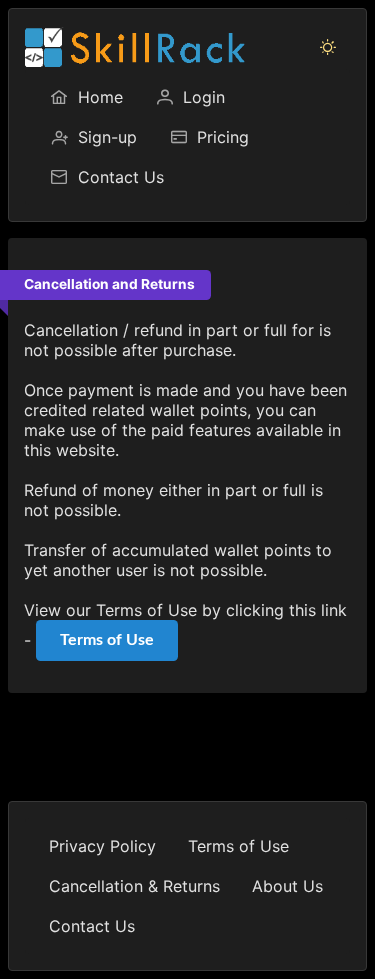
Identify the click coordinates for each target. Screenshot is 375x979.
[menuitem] (86, 97)
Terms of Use (107, 640)
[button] (328, 47)
